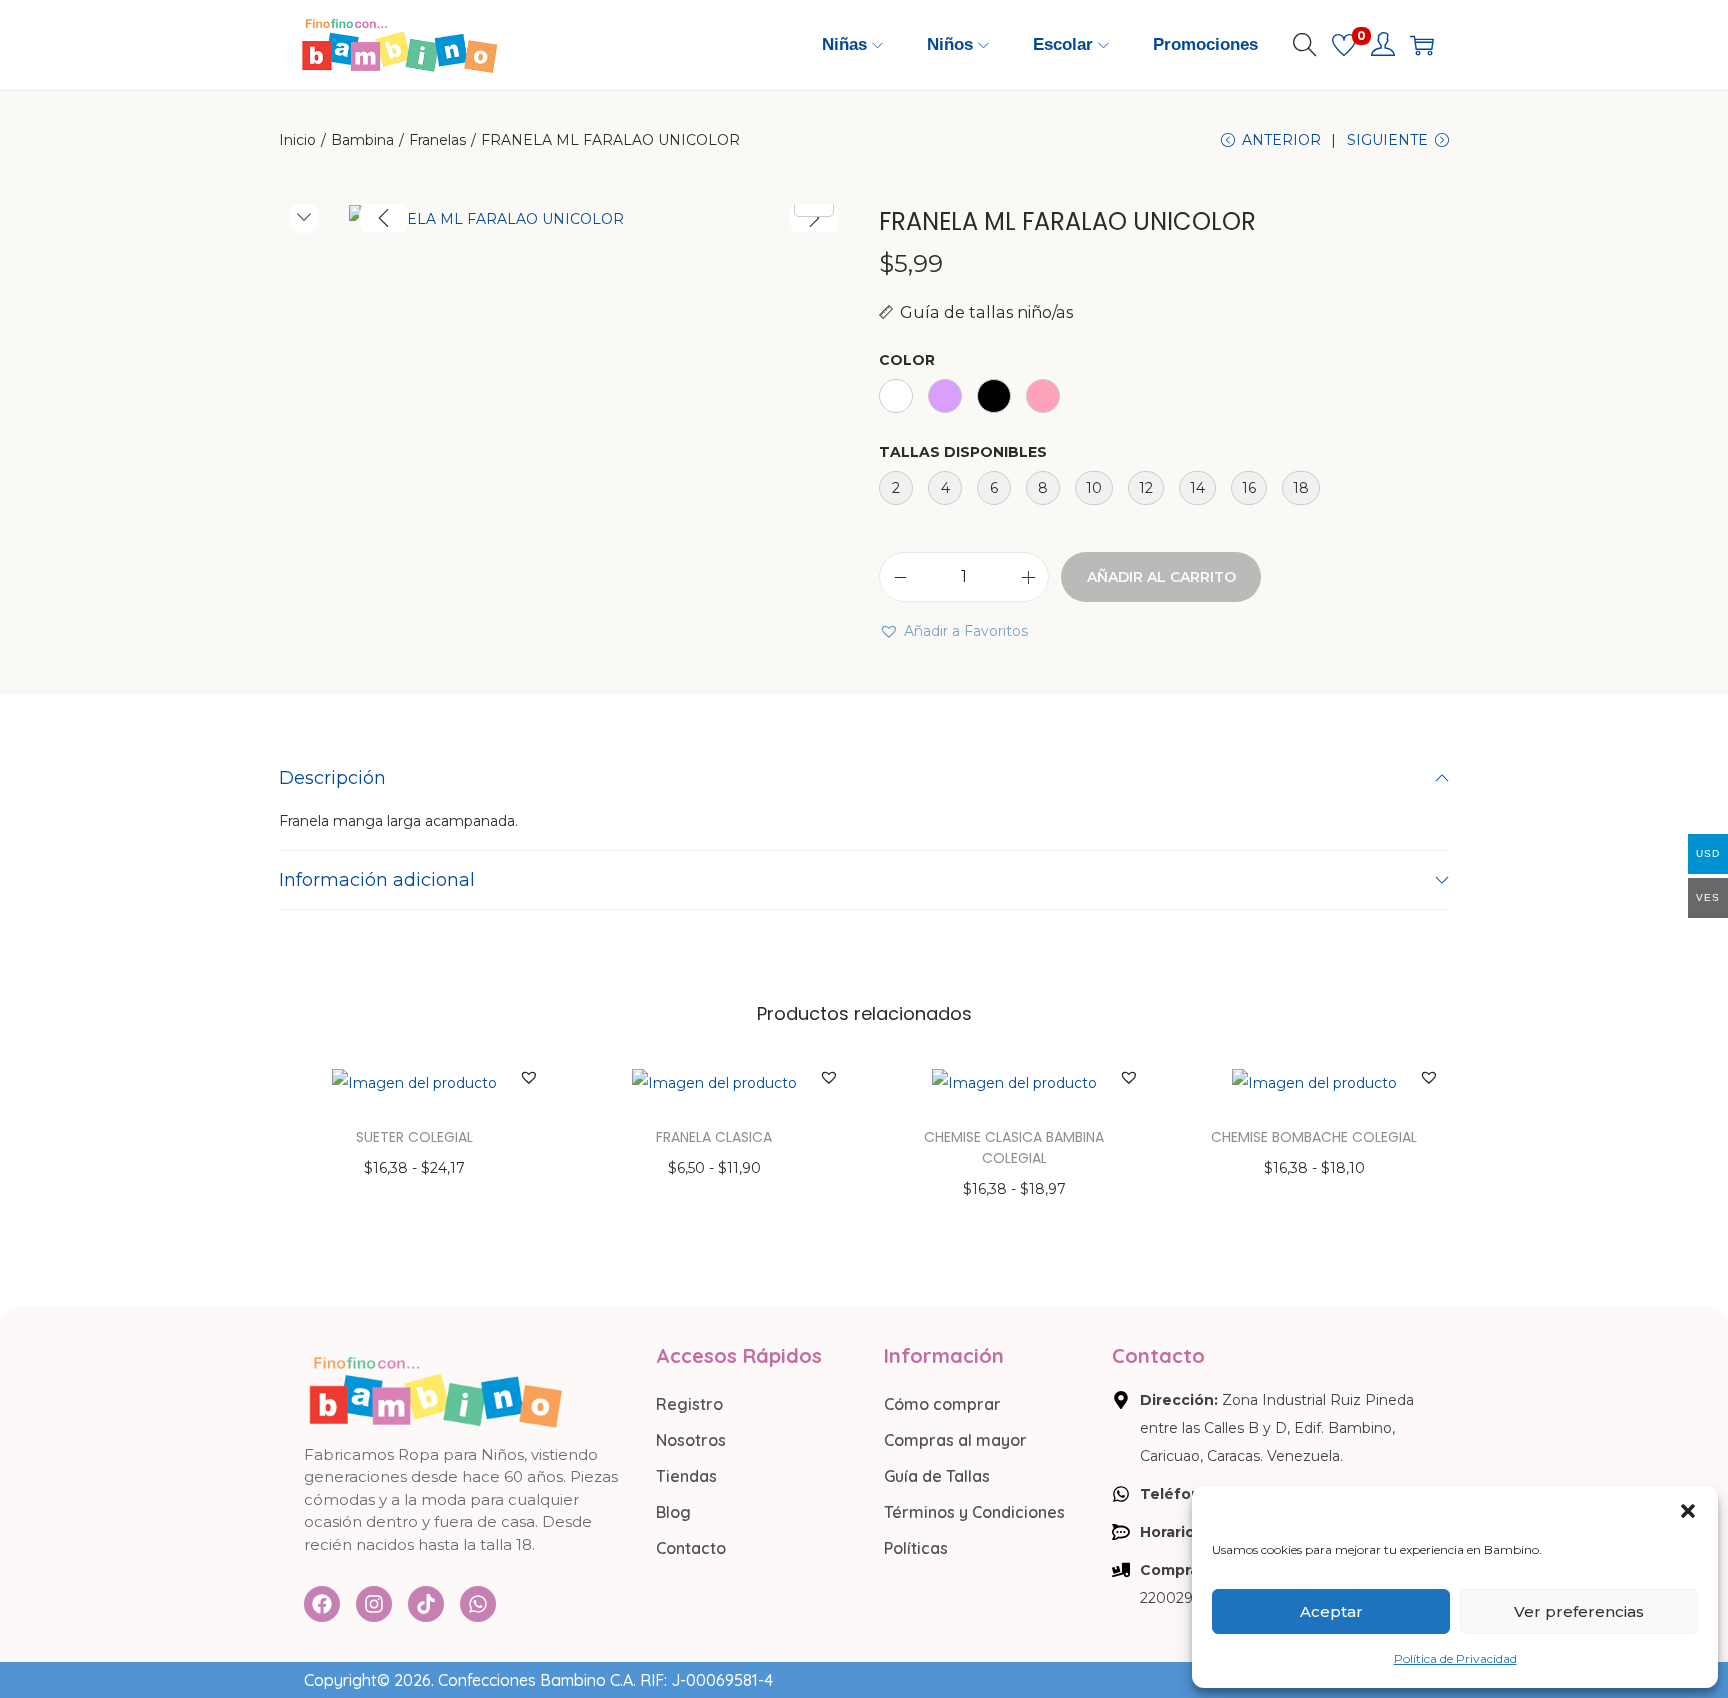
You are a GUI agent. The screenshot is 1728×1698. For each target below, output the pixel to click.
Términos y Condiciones (974, 1512)
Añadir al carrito (1161, 577)
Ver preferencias (1579, 1611)
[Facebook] (322, 1604)
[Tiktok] (426, 1604)
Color (907, 360)
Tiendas (686, 1476)
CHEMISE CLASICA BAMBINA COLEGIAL (1014, 1147)
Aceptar (1331, 1611)
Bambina (362, 140)
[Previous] (384, 218)
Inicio (297, 140)
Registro (689, 1404)
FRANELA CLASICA (714, 1137)
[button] (1688, 1511)
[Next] (814, 218)
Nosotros (691, 1440)
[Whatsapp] (478, 1604)
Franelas (437, 140)
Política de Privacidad (1455, 1658)
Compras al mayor (955, 1440)
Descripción (332, 778)
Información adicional (377, 880)
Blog (673, 1512)
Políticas (916, 1548)
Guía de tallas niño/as (986, 312)
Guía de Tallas (937, 1476)
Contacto (691, 1548)
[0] (1344, 45)
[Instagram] (374, 1604)
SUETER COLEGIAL (414, 1137)
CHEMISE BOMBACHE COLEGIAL (1314, 1137)
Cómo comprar (942, 1404)
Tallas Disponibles (963, 452)
